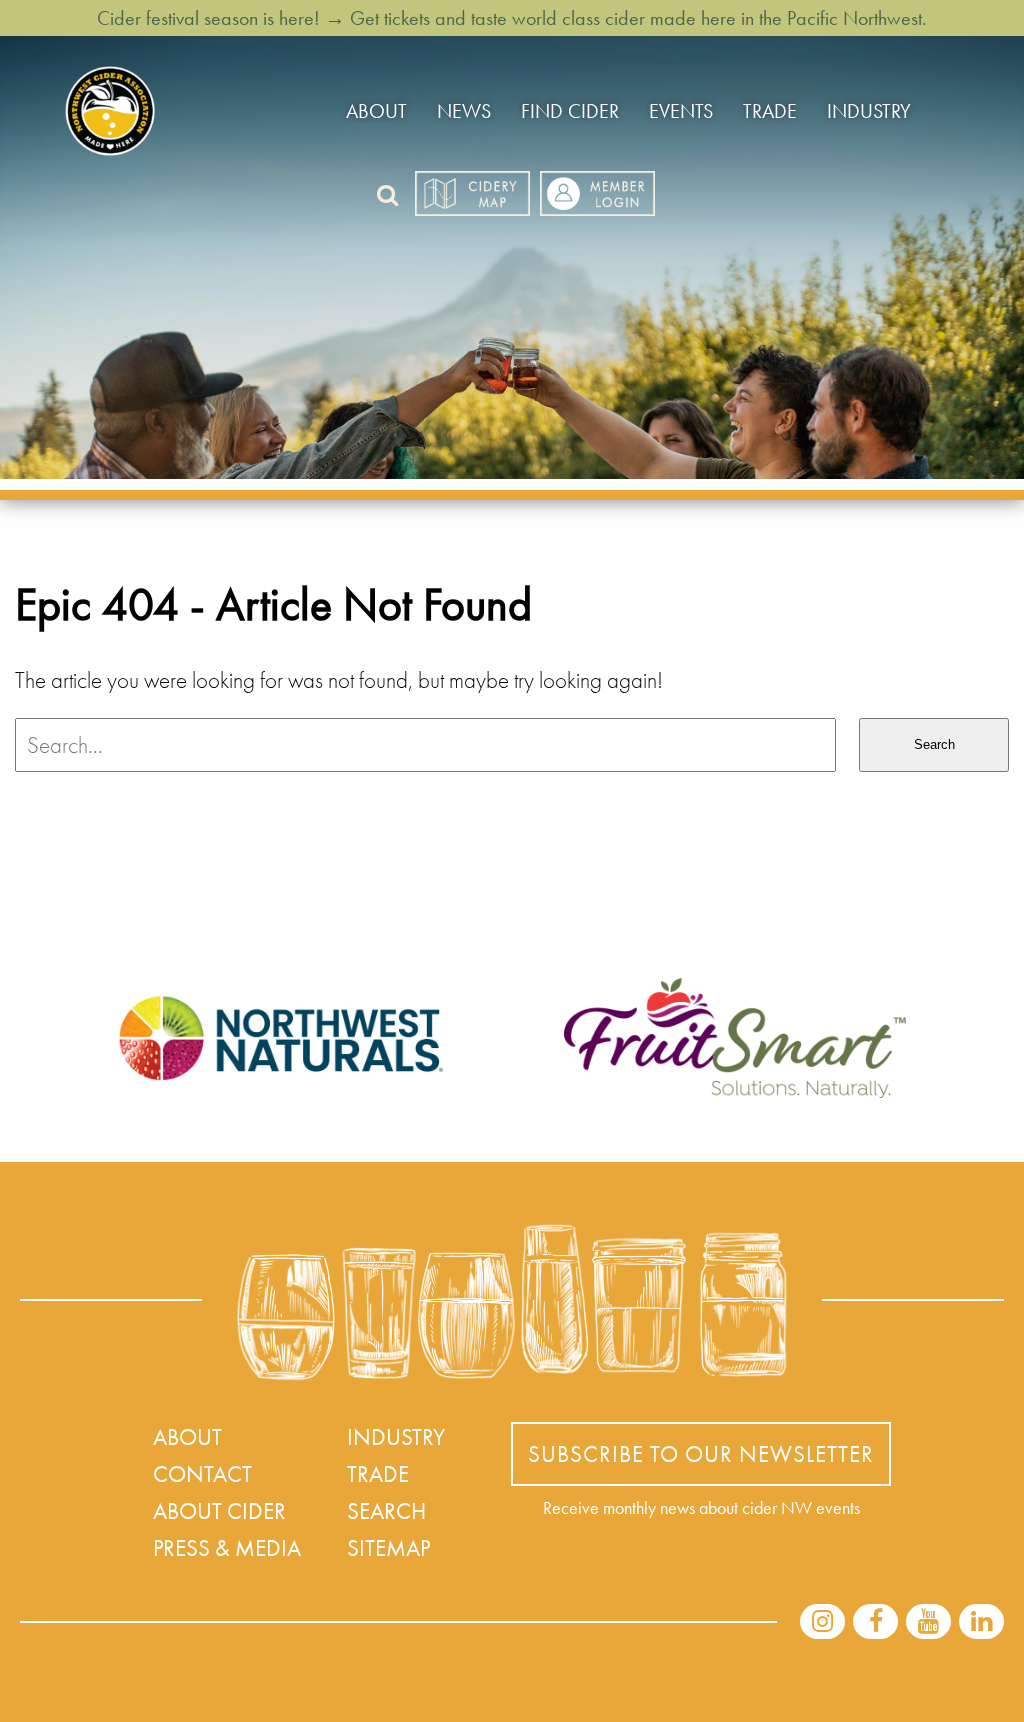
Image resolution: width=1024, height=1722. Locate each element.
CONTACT (202, 1474)
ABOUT (376, 111)
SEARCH (386, 1511)
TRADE (770, 111)
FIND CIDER (570, 111)
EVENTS (681, 111)
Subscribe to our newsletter (701, 1454)
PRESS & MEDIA (227, 1548)
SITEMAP (388, 1548)
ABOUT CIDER (219, 1511)
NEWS (464, 111)
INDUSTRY (869, 111)
